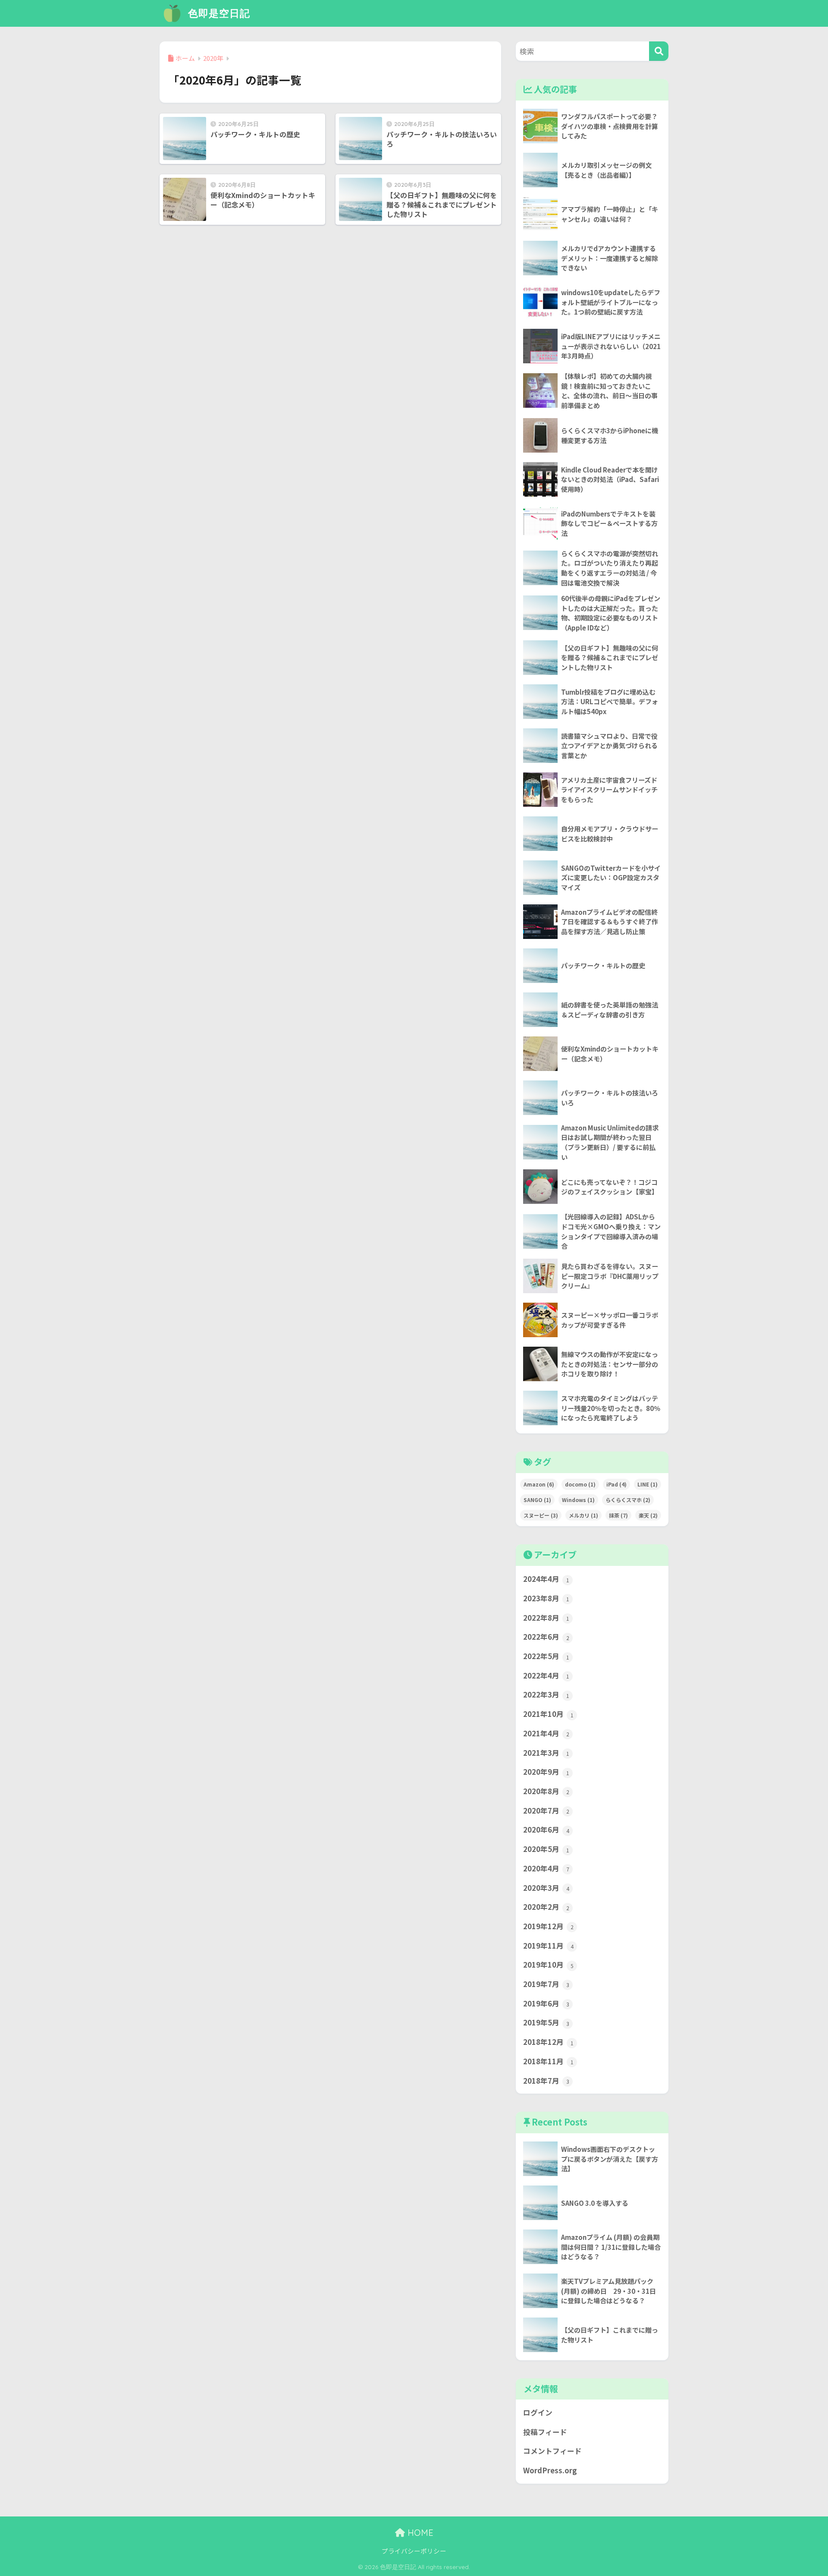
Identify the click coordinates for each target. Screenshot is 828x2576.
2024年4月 (546, 1579)
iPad (616, 1484)
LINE (648, 1484)
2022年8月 (546, 1618)
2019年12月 (548, 1926)
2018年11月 (548, 2061)
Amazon (539, 1484)
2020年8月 (546, 1791)
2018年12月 (548, 2042)
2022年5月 (546, 1656)
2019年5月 (546, 2022)
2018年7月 (546, 2081)
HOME (419, 2533)
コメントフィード (552, 2451)
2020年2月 (546, 1907)
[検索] (659, 51)
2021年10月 (548, 1714)
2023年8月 (546, 1598)
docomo (580, 1484)
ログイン (538, 2412)
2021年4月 (546, 1733)
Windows (578, 1500)
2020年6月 (546, 1830)
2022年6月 (546, 1637)
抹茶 (618, 1515)
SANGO (537, 1500)
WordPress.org (550, 2470)
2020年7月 (546, 1811)
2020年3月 (546, 1888)
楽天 (648, 1515)
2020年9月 (546, 1772)
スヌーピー (541, 1515)
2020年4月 (546, 1868)
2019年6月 (546, 2003)
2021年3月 (546, 1753)
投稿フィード (545, 2432)
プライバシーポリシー (414, 2551)
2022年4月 (546, 1675)
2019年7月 (546, 1984)
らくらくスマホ (628, 1500)
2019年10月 (548, 1965)
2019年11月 (548, 1946)
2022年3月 (546, 1694)
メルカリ (583, 1515)
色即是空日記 (218, 13)
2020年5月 (546, 1849)
